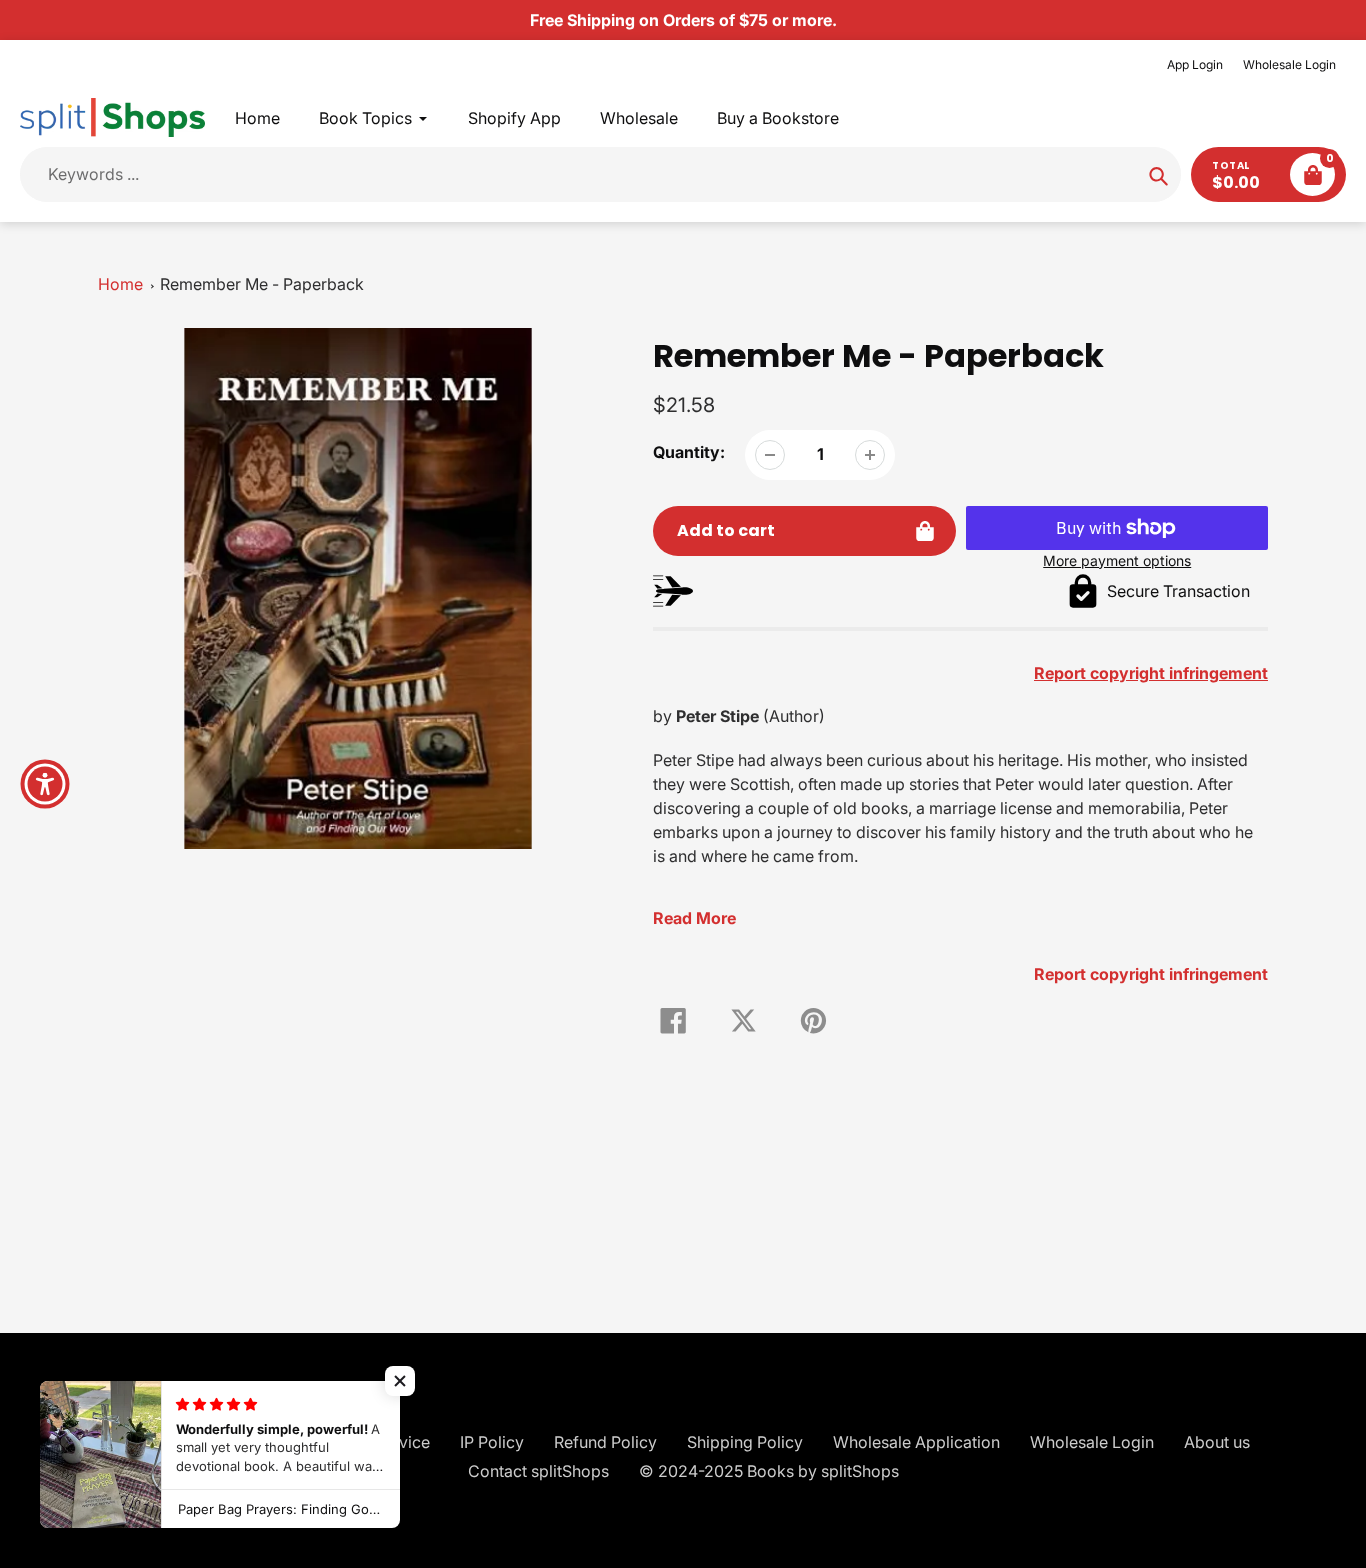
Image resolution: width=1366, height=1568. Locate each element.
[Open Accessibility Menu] (45, 784)
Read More (694, 918)
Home (120, 284)
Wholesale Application (916, 1442)
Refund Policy (605, 1442)
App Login (1195, 64)
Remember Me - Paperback (262, 284)
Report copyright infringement (1151, 974)
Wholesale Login (1289, 64)
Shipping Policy (745, 1442)
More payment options (1117, 560)
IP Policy (492, 1442)
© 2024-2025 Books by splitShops (769, 1471)
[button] (400, 1381)
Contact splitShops (538, 1471)
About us (1217, 1442)
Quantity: (689, 452)
